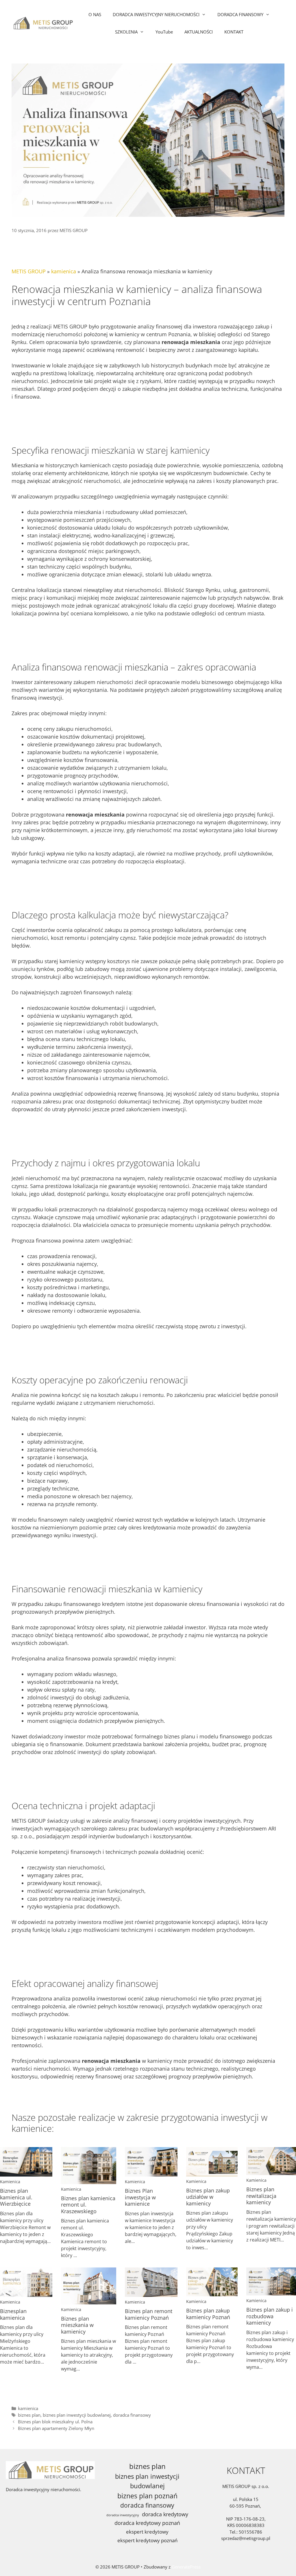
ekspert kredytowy (147, 2532)
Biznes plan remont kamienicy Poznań (149, 2314)
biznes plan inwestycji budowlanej (77, 2415)
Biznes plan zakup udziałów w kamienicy (208, 2197)
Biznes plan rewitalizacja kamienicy (261, 2196)
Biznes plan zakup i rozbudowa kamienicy (270, 2316)
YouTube (164, 32)
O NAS (95, 14)
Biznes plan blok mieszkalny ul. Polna (55, 2422)
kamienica (64, 271)
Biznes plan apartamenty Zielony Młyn (56, 2428)
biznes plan (29, 2415)
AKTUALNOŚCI (199, 32)
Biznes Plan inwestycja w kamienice (140, 2197)
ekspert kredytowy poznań (147, 2540)
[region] (75, 2524)
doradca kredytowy (165, 2514)
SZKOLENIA (126, 32)
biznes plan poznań (147, 2496)
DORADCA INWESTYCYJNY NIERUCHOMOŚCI (156, 14)
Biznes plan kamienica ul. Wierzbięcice (16, 2197)
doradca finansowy (132, 2415)
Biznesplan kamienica (13, 2314)
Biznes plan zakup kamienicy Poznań (208, 2314)
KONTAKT (234, 32)
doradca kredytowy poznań (147, 2523)
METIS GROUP (29, 271)
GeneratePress (186, 2567)
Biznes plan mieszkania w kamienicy (77, 2325)
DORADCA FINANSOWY (240, 14)
